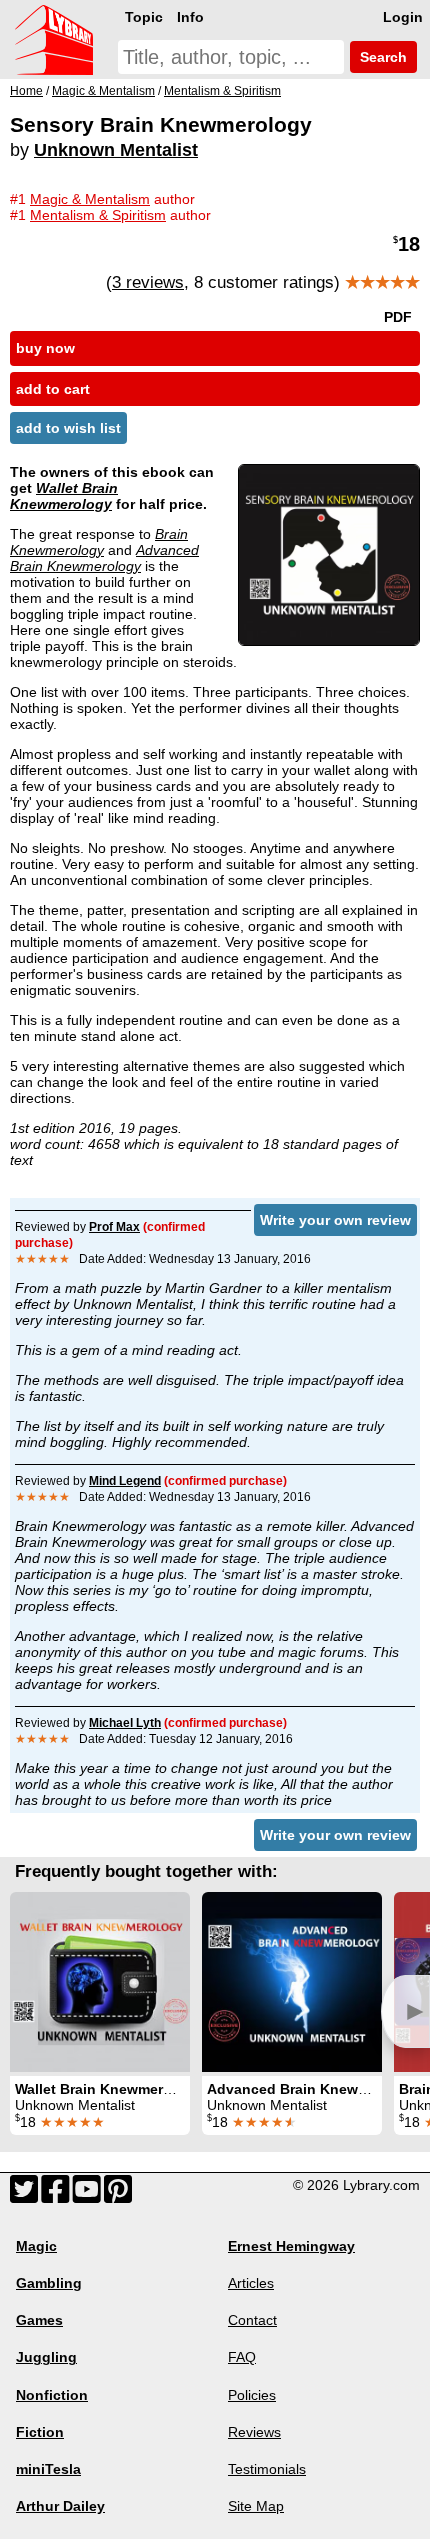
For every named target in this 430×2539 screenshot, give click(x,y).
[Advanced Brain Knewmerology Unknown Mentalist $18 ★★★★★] (292, 1982)
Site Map (256, 2506)
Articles (251, 2283)
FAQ (242, 2357)
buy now (45, 348)
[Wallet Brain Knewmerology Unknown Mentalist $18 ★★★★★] (100, 1982)
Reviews (254, 2432)
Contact (252, 2320)
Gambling (49, 2283)
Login (403, 17)
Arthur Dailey (60, 2506)
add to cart (53, 389)
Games (39, 2320)
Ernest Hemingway (291, 2246)
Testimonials (267, 2469)
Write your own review (335, 1220)
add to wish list (68, 428)
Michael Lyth (125, 1723)
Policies (252, 2395)
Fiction (40, 2432)
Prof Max (114, 1227)
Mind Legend (125, 1481)
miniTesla (48, 2469)
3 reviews (148, 282)
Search (381, 57)
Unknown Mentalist (116, 150)
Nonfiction (52, 2395)
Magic (36, 2246)
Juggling (46, 2357)
